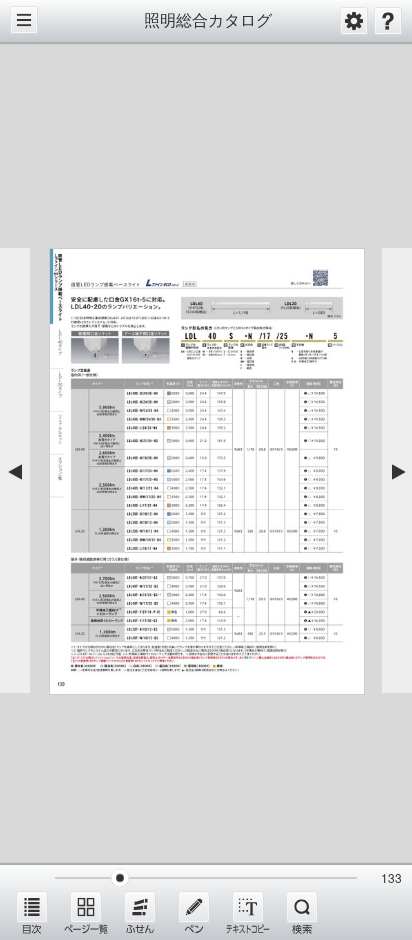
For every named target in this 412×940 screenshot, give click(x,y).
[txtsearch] (302, 912)
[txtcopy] (248, 912)
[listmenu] (32, 912)
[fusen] (140, 912)
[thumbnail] (86, 912)
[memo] (194, 912)
